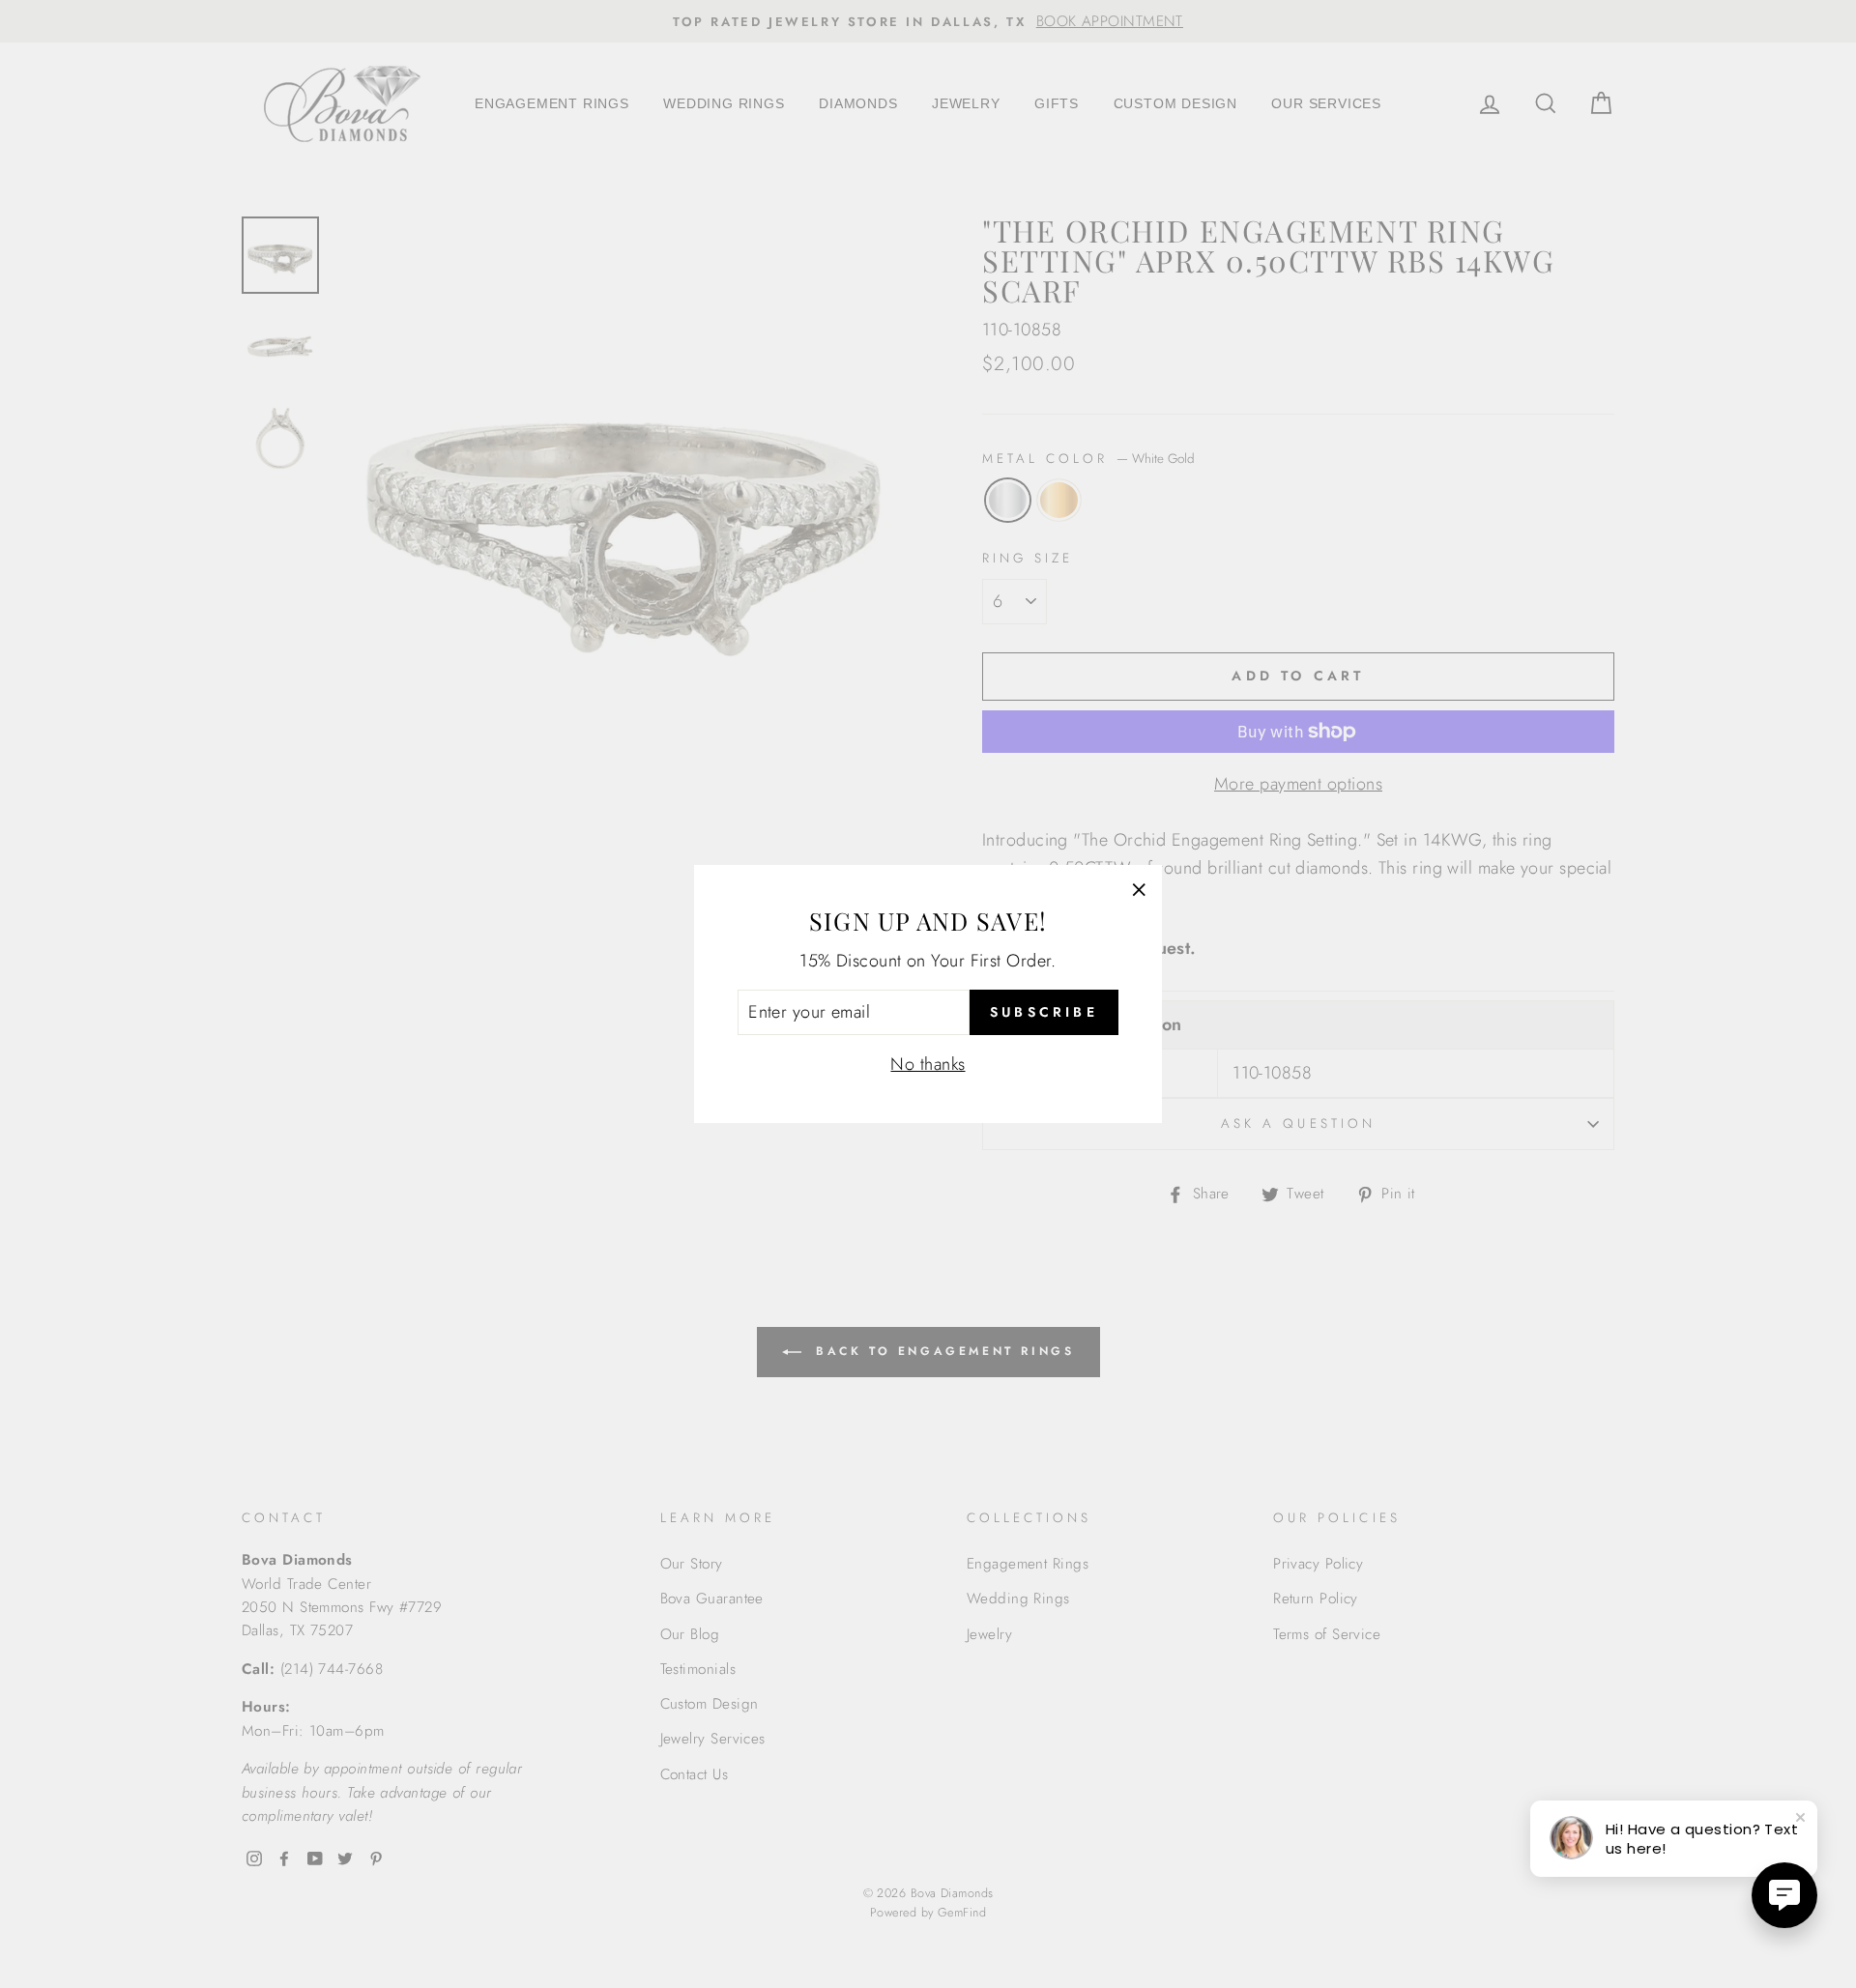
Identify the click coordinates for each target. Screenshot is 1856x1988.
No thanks (928, 1064)
